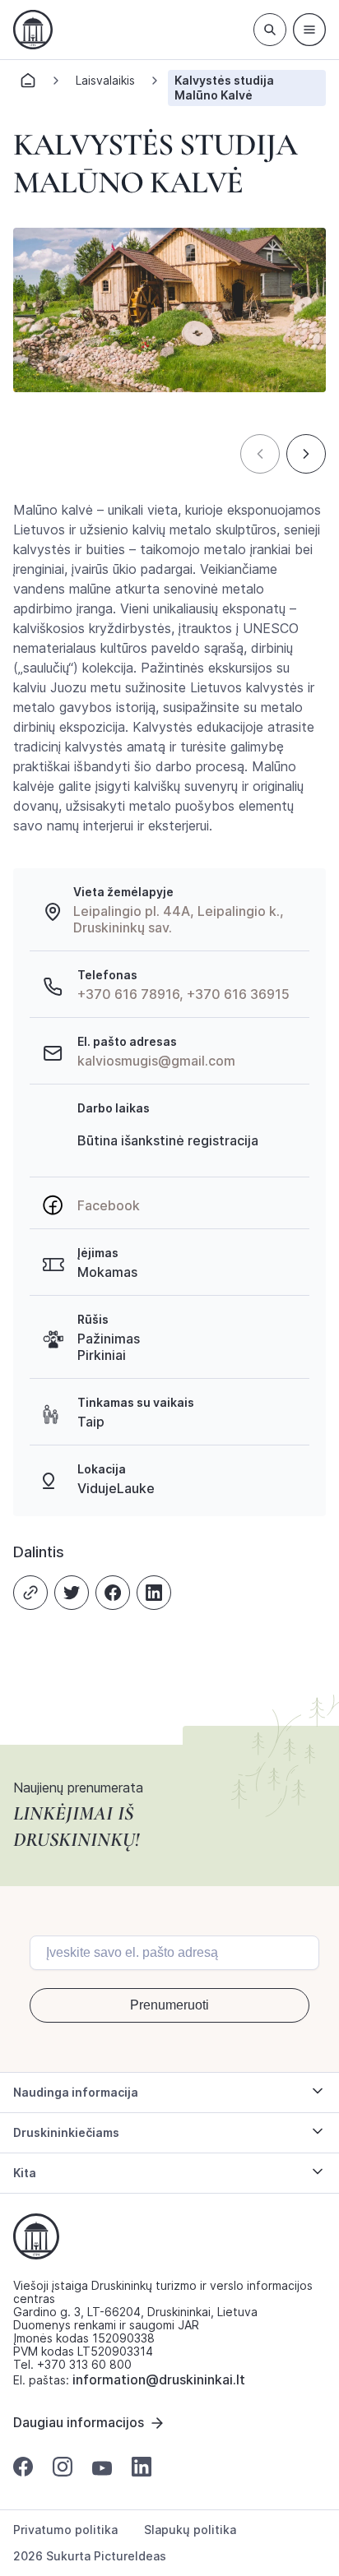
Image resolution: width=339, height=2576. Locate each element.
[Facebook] (113, 1593)
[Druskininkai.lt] (33, 30)
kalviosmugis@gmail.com (156, 1061)
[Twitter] (72, 1593)
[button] (260, 454)
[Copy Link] (30, 1593)
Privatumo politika (65, 2530)
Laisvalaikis (105, 80)
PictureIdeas (130, 2556)
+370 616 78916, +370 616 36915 (183, 994)
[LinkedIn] (154, 1593)
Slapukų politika (190, 2530)
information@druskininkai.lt (159, 2379)
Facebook (109, 1205)
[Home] (28, 85)
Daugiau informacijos (79, 2422)
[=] (309, 30)
